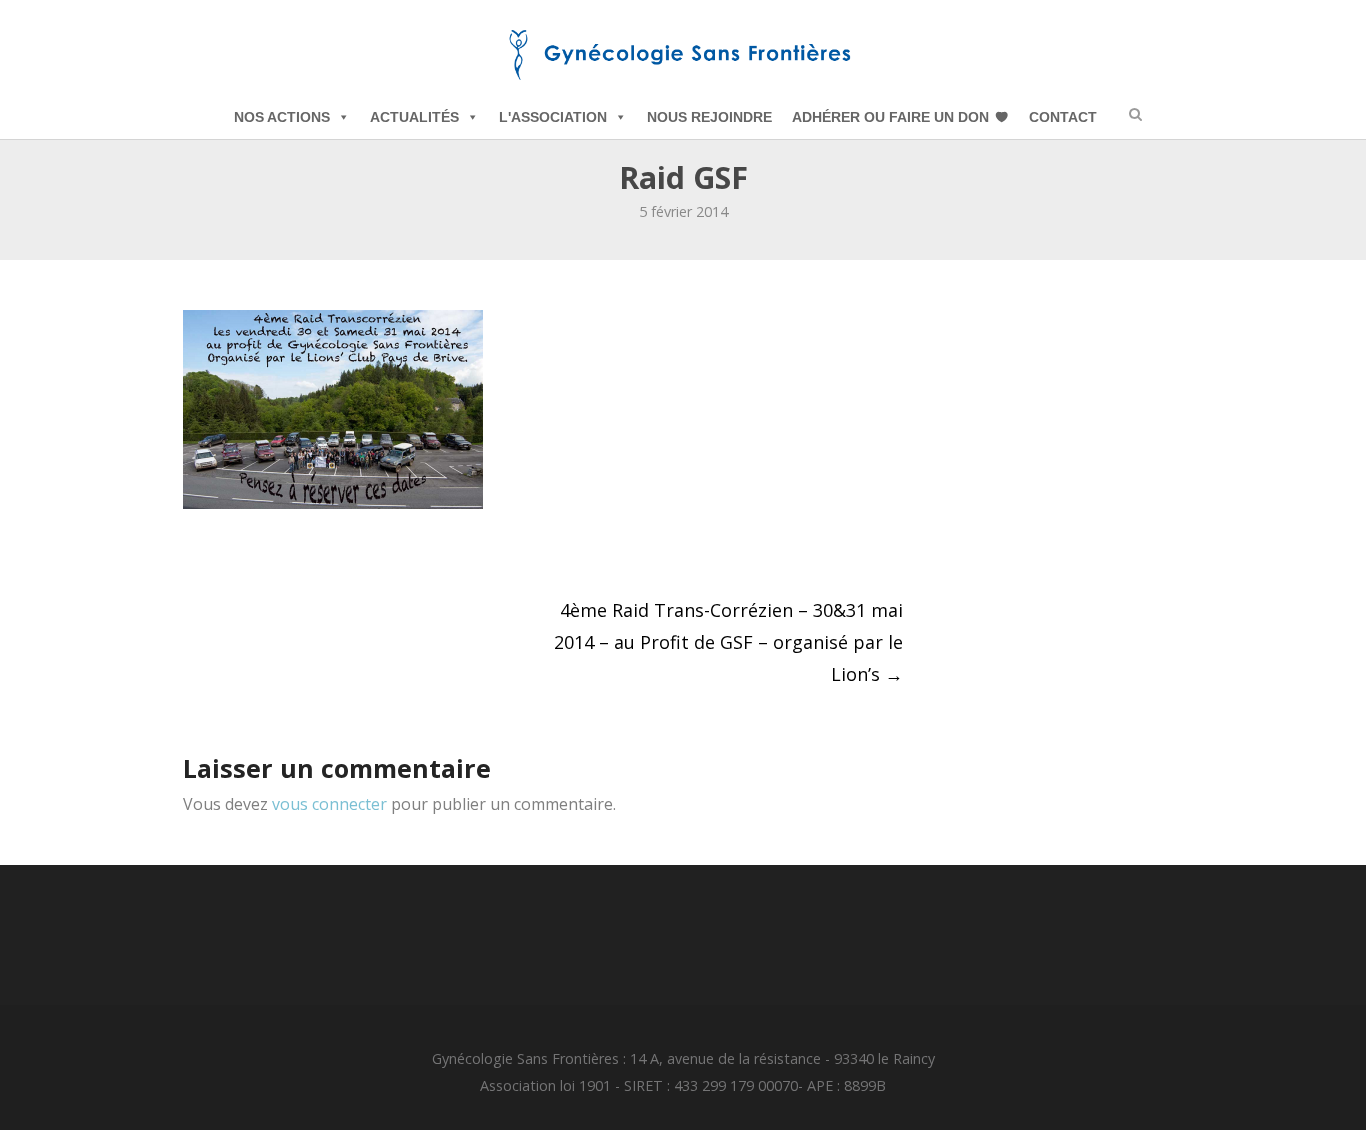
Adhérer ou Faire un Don (890, 117)
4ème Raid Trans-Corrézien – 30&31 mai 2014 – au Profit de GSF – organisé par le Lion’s (728, 642)
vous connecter (329, 804)
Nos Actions (282, 117)
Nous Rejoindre (709, 117)
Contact (1063, 117)
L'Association (553, 117)
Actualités (414, 117)
